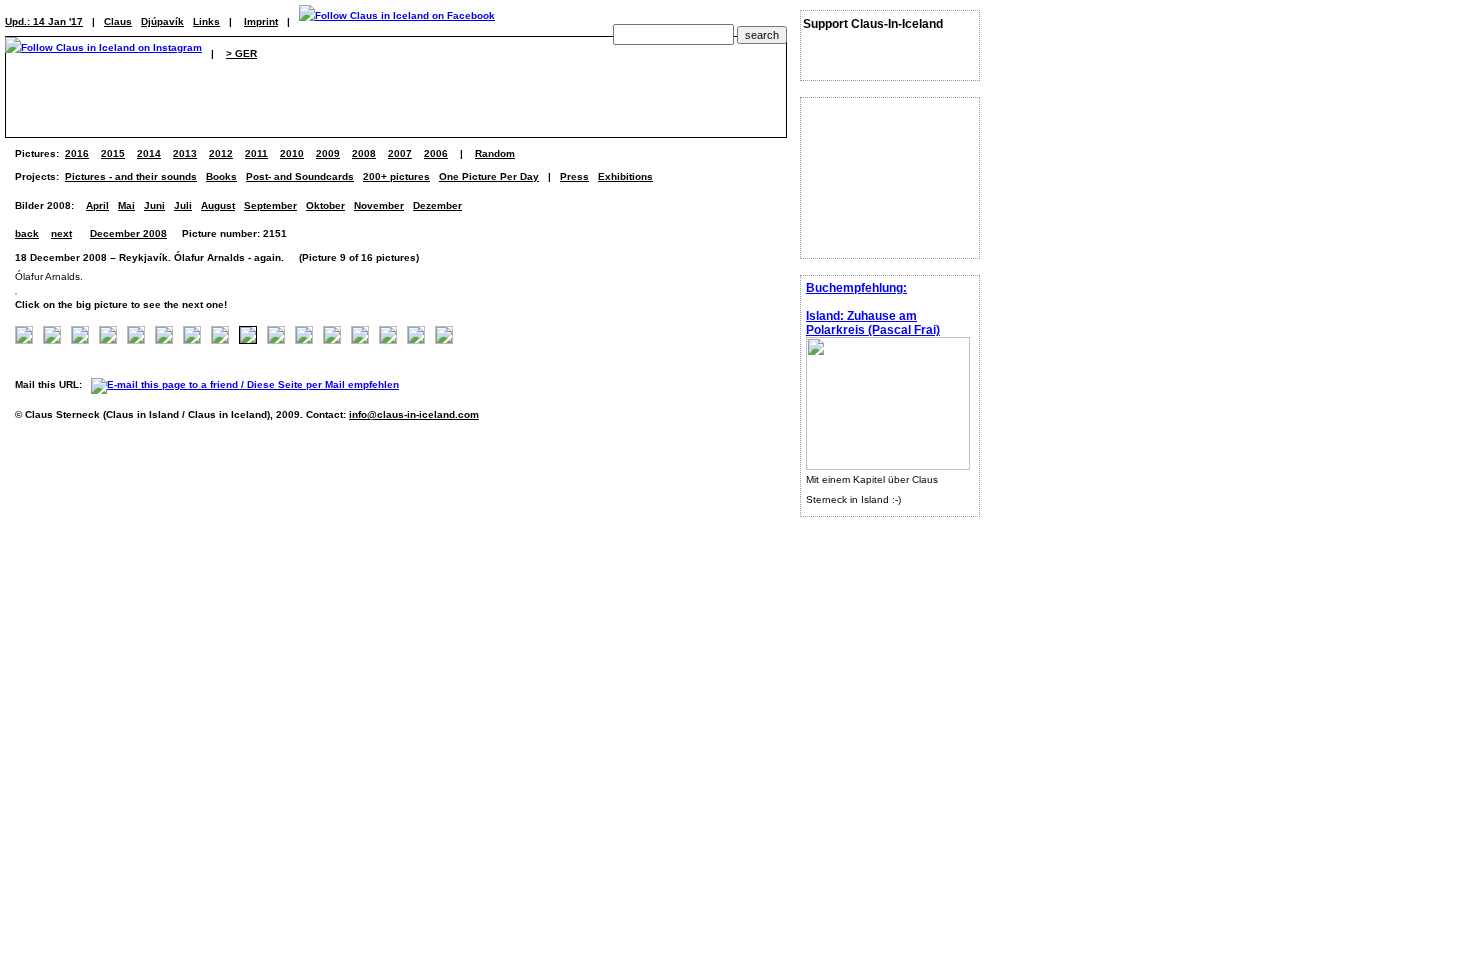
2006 (436, 153)
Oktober (325, 205)
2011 (256, 153)
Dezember (437, 205)
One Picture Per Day (489, 176)
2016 (77, 153)
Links (206, 21)
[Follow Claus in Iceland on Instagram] (103, 53)
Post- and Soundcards (300, 176)
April (97, 205)
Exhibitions (625, 176)
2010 (292, 153)
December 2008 (128, 233)
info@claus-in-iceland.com (414, 414)
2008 (364, 153)
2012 (221, 153)
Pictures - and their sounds (131, 176)
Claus (118, 21)
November (379, 205)
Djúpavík (162, 21)
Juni (154, 205)
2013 (185, 153)
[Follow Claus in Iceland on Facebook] (397, 21)
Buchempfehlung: (856, 288)
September (270, 205)
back (27, 233)
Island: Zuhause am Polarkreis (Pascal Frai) (873, 323)
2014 (149, 153)
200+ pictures (396, 176)
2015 (113, 153)
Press (574, 176)
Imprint (261, 21)
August (218, 205)
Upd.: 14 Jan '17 (44, 21)
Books (221, 176)
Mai (126, 205)
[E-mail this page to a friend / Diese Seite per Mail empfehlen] (250, 384)
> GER (241, 53)
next (61, 233)
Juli (183, 205)
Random (495, 153)
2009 (328, 153)
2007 (400, 153)
